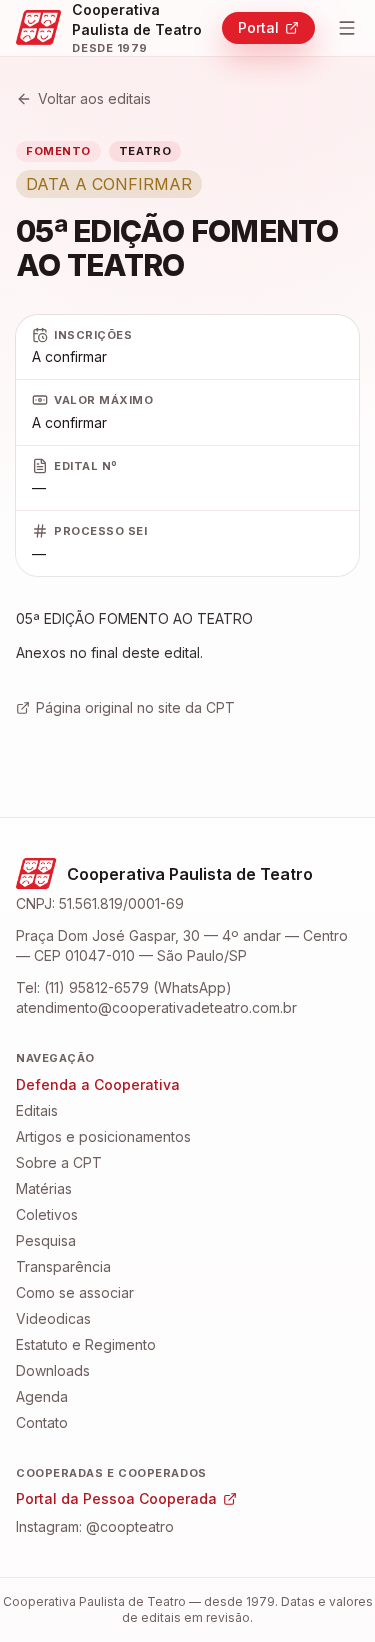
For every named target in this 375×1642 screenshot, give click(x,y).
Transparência (63, 1266)
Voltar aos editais (94, 98)
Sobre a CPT (59, 1162)
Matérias (44, 1188)
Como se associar (75, 1292)
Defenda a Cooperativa (98, 1084)
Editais (37, 1110)
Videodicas (53, 1318)
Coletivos (47, 1214)
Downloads (53, 1370)
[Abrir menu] (347, 28)
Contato (42, 1422)
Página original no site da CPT (135, 707)
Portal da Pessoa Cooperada (116, 1498)
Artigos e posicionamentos (103, 1136)
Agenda (42, 1396)
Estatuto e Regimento (86, 1344)
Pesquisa (46, 1240)
